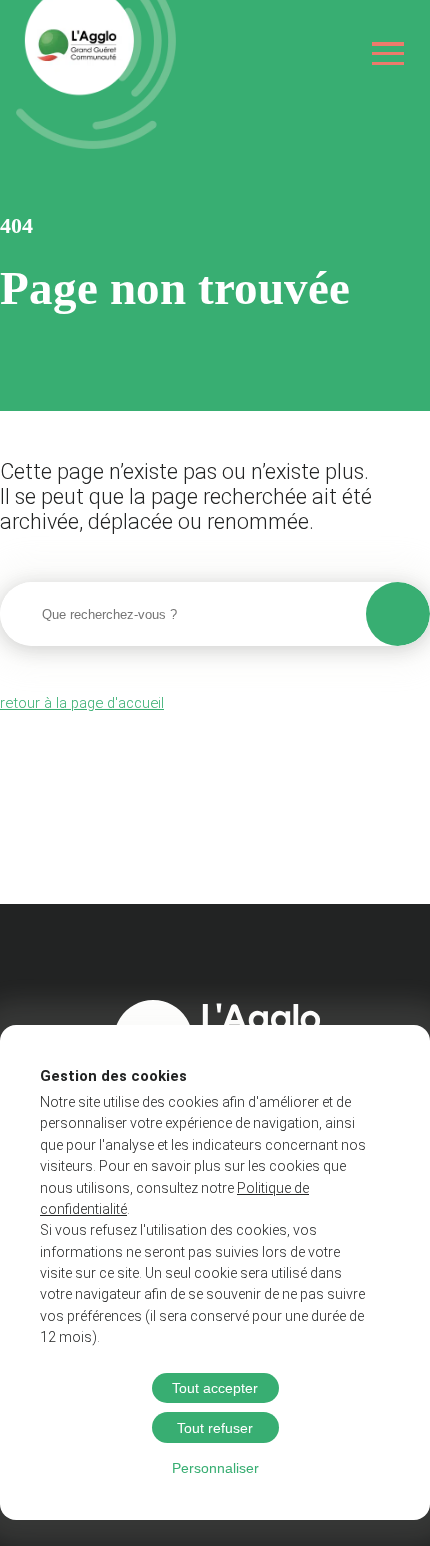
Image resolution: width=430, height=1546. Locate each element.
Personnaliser (215, 1468)
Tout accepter (215, 1388)
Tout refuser (215, 1428)
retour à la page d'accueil (82, 703)
